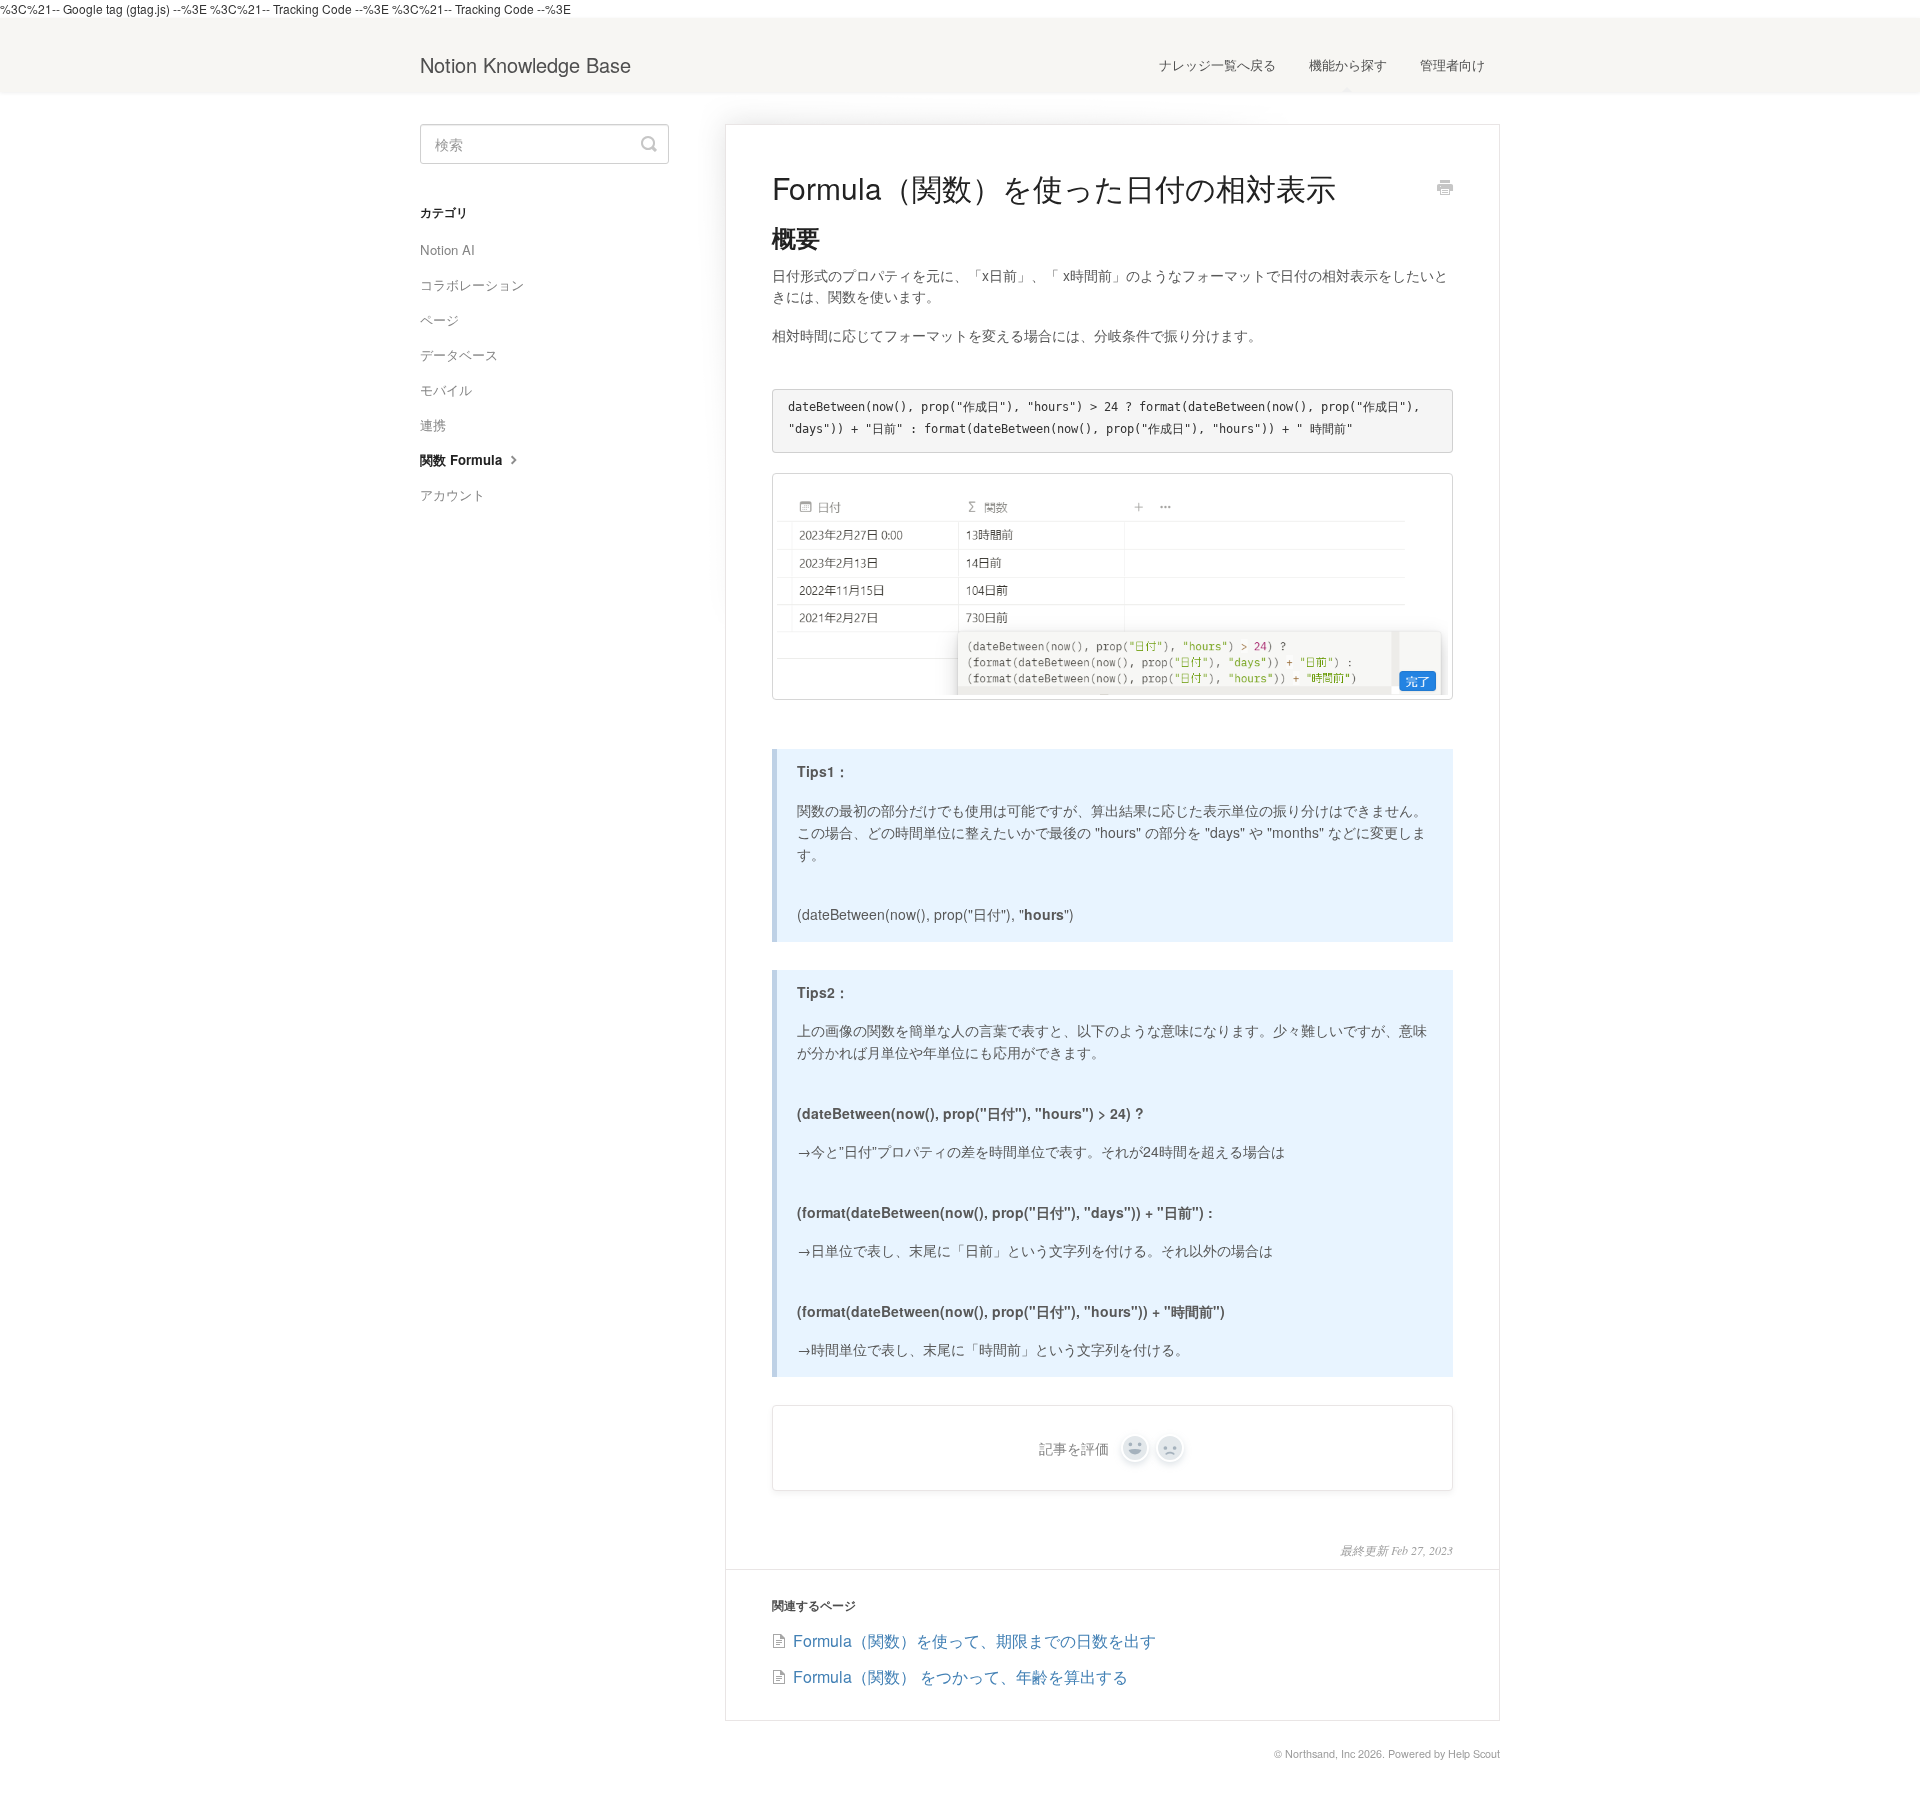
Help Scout (1474, 1753)
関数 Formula (463, 459)
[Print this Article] (1445, 189)
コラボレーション (472, 284)
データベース (459, 354)
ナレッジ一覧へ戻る (1217, 64)
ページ (439, 319)
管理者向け (1452, 64)
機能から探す (1348, 64)
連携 (433, 424)
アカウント (452, 494)
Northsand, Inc (1320, 1753)
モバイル (446, 389)
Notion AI (447, 249)
